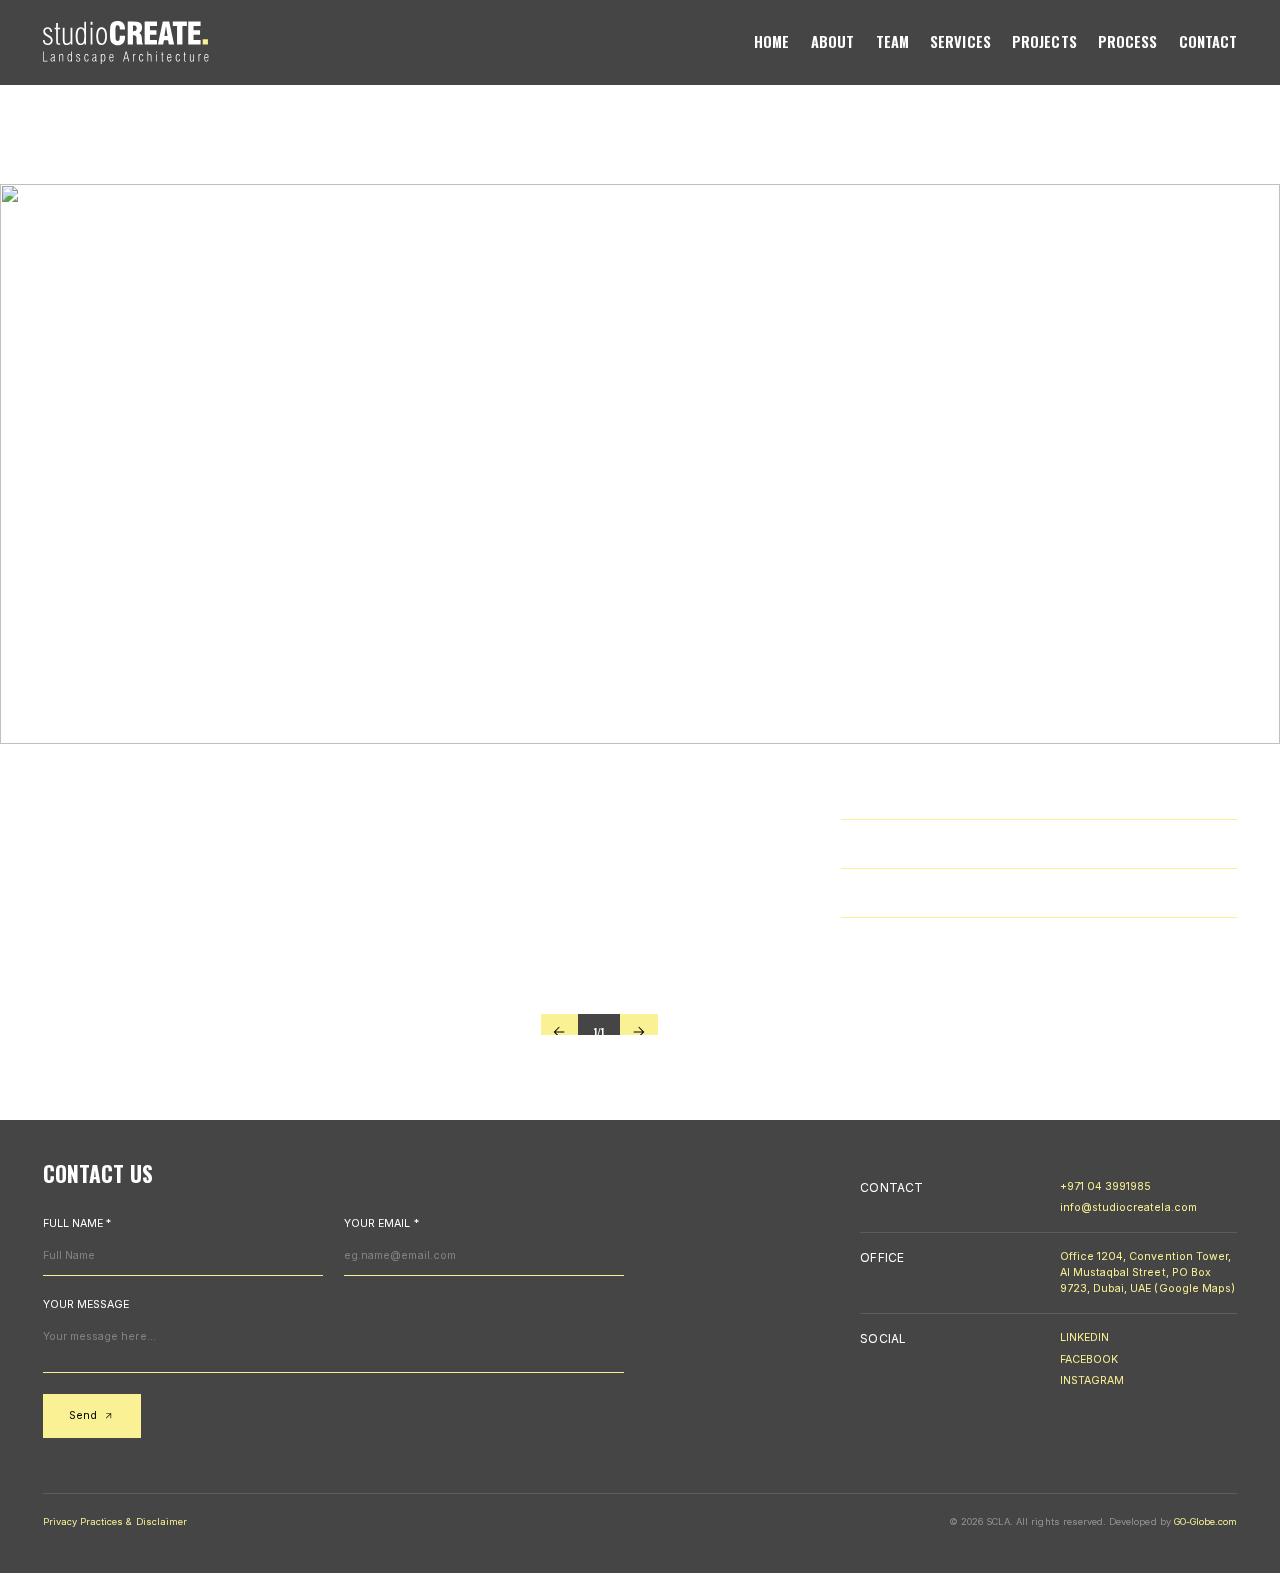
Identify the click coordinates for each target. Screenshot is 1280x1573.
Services (960, 42)
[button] (559, 1032)
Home (771, 42)
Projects (1044, 42)
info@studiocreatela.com (1128, 1207)
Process (1128, 42)
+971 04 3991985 (1106, 1186)
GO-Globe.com (1206, 1521)
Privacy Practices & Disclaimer (115, 1521)
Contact (1208, 42)
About (832, 42)
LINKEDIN (1084, 1337)
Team (892, 42)
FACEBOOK (1089, 1359)
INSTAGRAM (1092, 1380)
